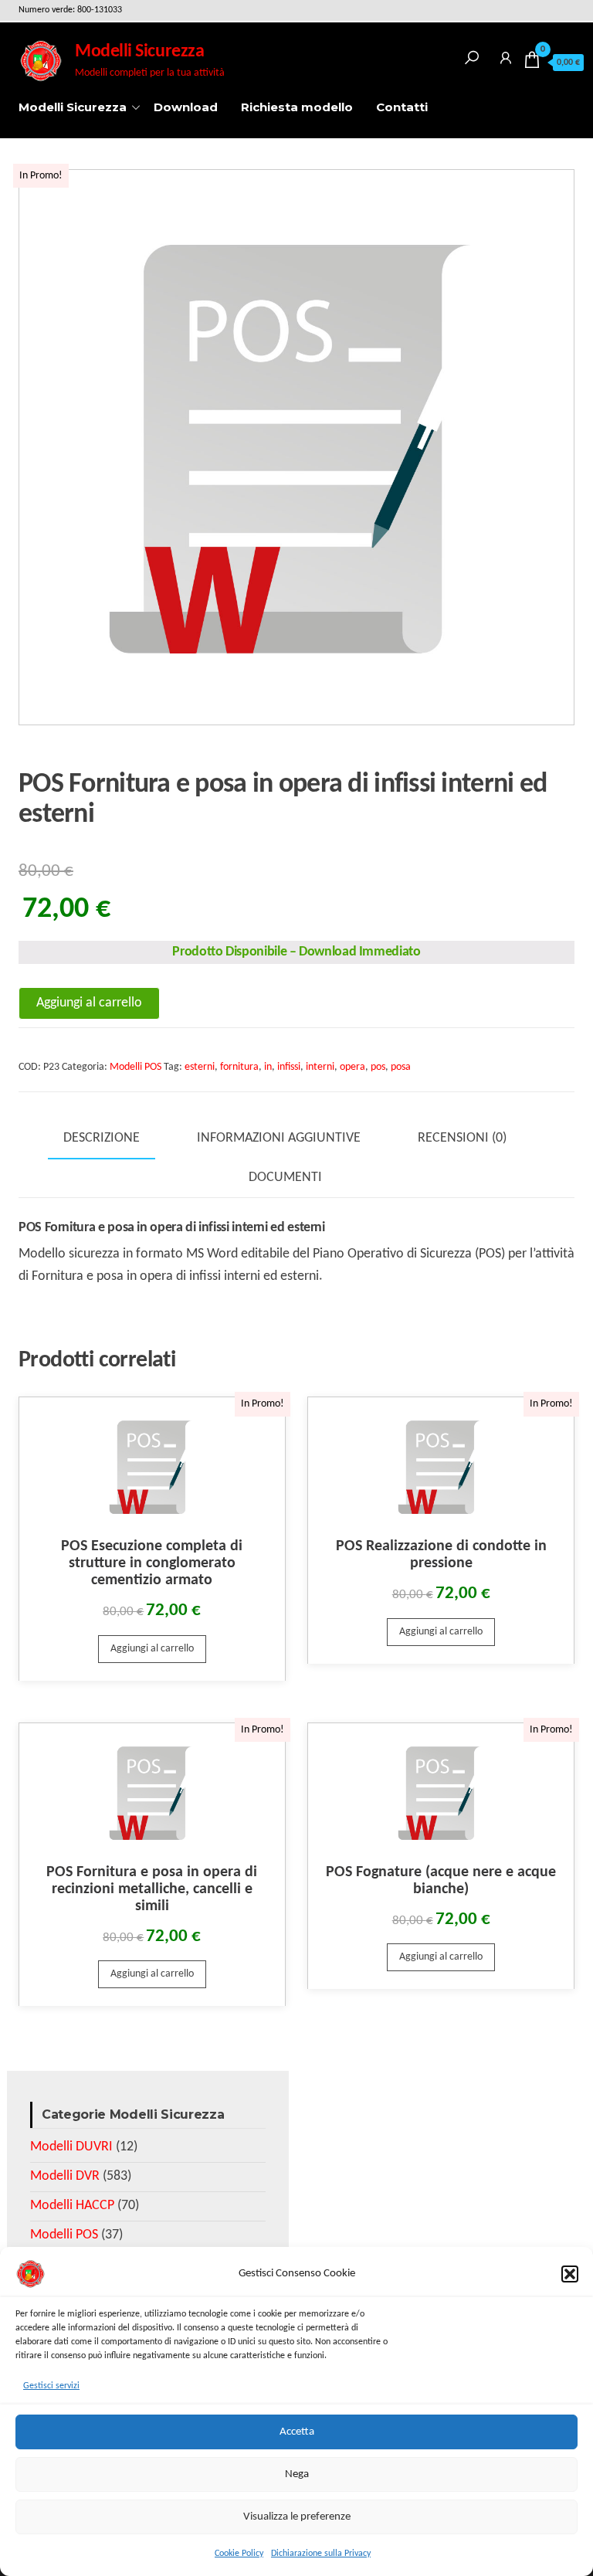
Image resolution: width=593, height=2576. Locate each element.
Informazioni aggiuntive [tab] (279, 1138)
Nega (297, 2474)
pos (378, 1067)
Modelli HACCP (72, 2206)
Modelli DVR (65, 2176)
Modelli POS (136, 1067)
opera (352, 1067)
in (268, 1067)
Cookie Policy (239, 2554)
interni (320, 1067)
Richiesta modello (297, 107)
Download (186, 107)
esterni (200, 1067)
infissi (289, 1067)
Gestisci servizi (51, 2386)
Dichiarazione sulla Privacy (321, 2554)
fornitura (239, 1067)
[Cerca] (472, 55)
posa (401, 1067)
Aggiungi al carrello (89, 1003)
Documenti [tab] (285, 1178)
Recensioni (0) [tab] (462, 1138)
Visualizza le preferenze (297, 2517)
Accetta (297, 2432)
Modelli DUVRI (71, 2147)
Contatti (402, 107)
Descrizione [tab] (102, 1138)
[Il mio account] (506, 55)
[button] (570, 2274)
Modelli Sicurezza (139, 52)
